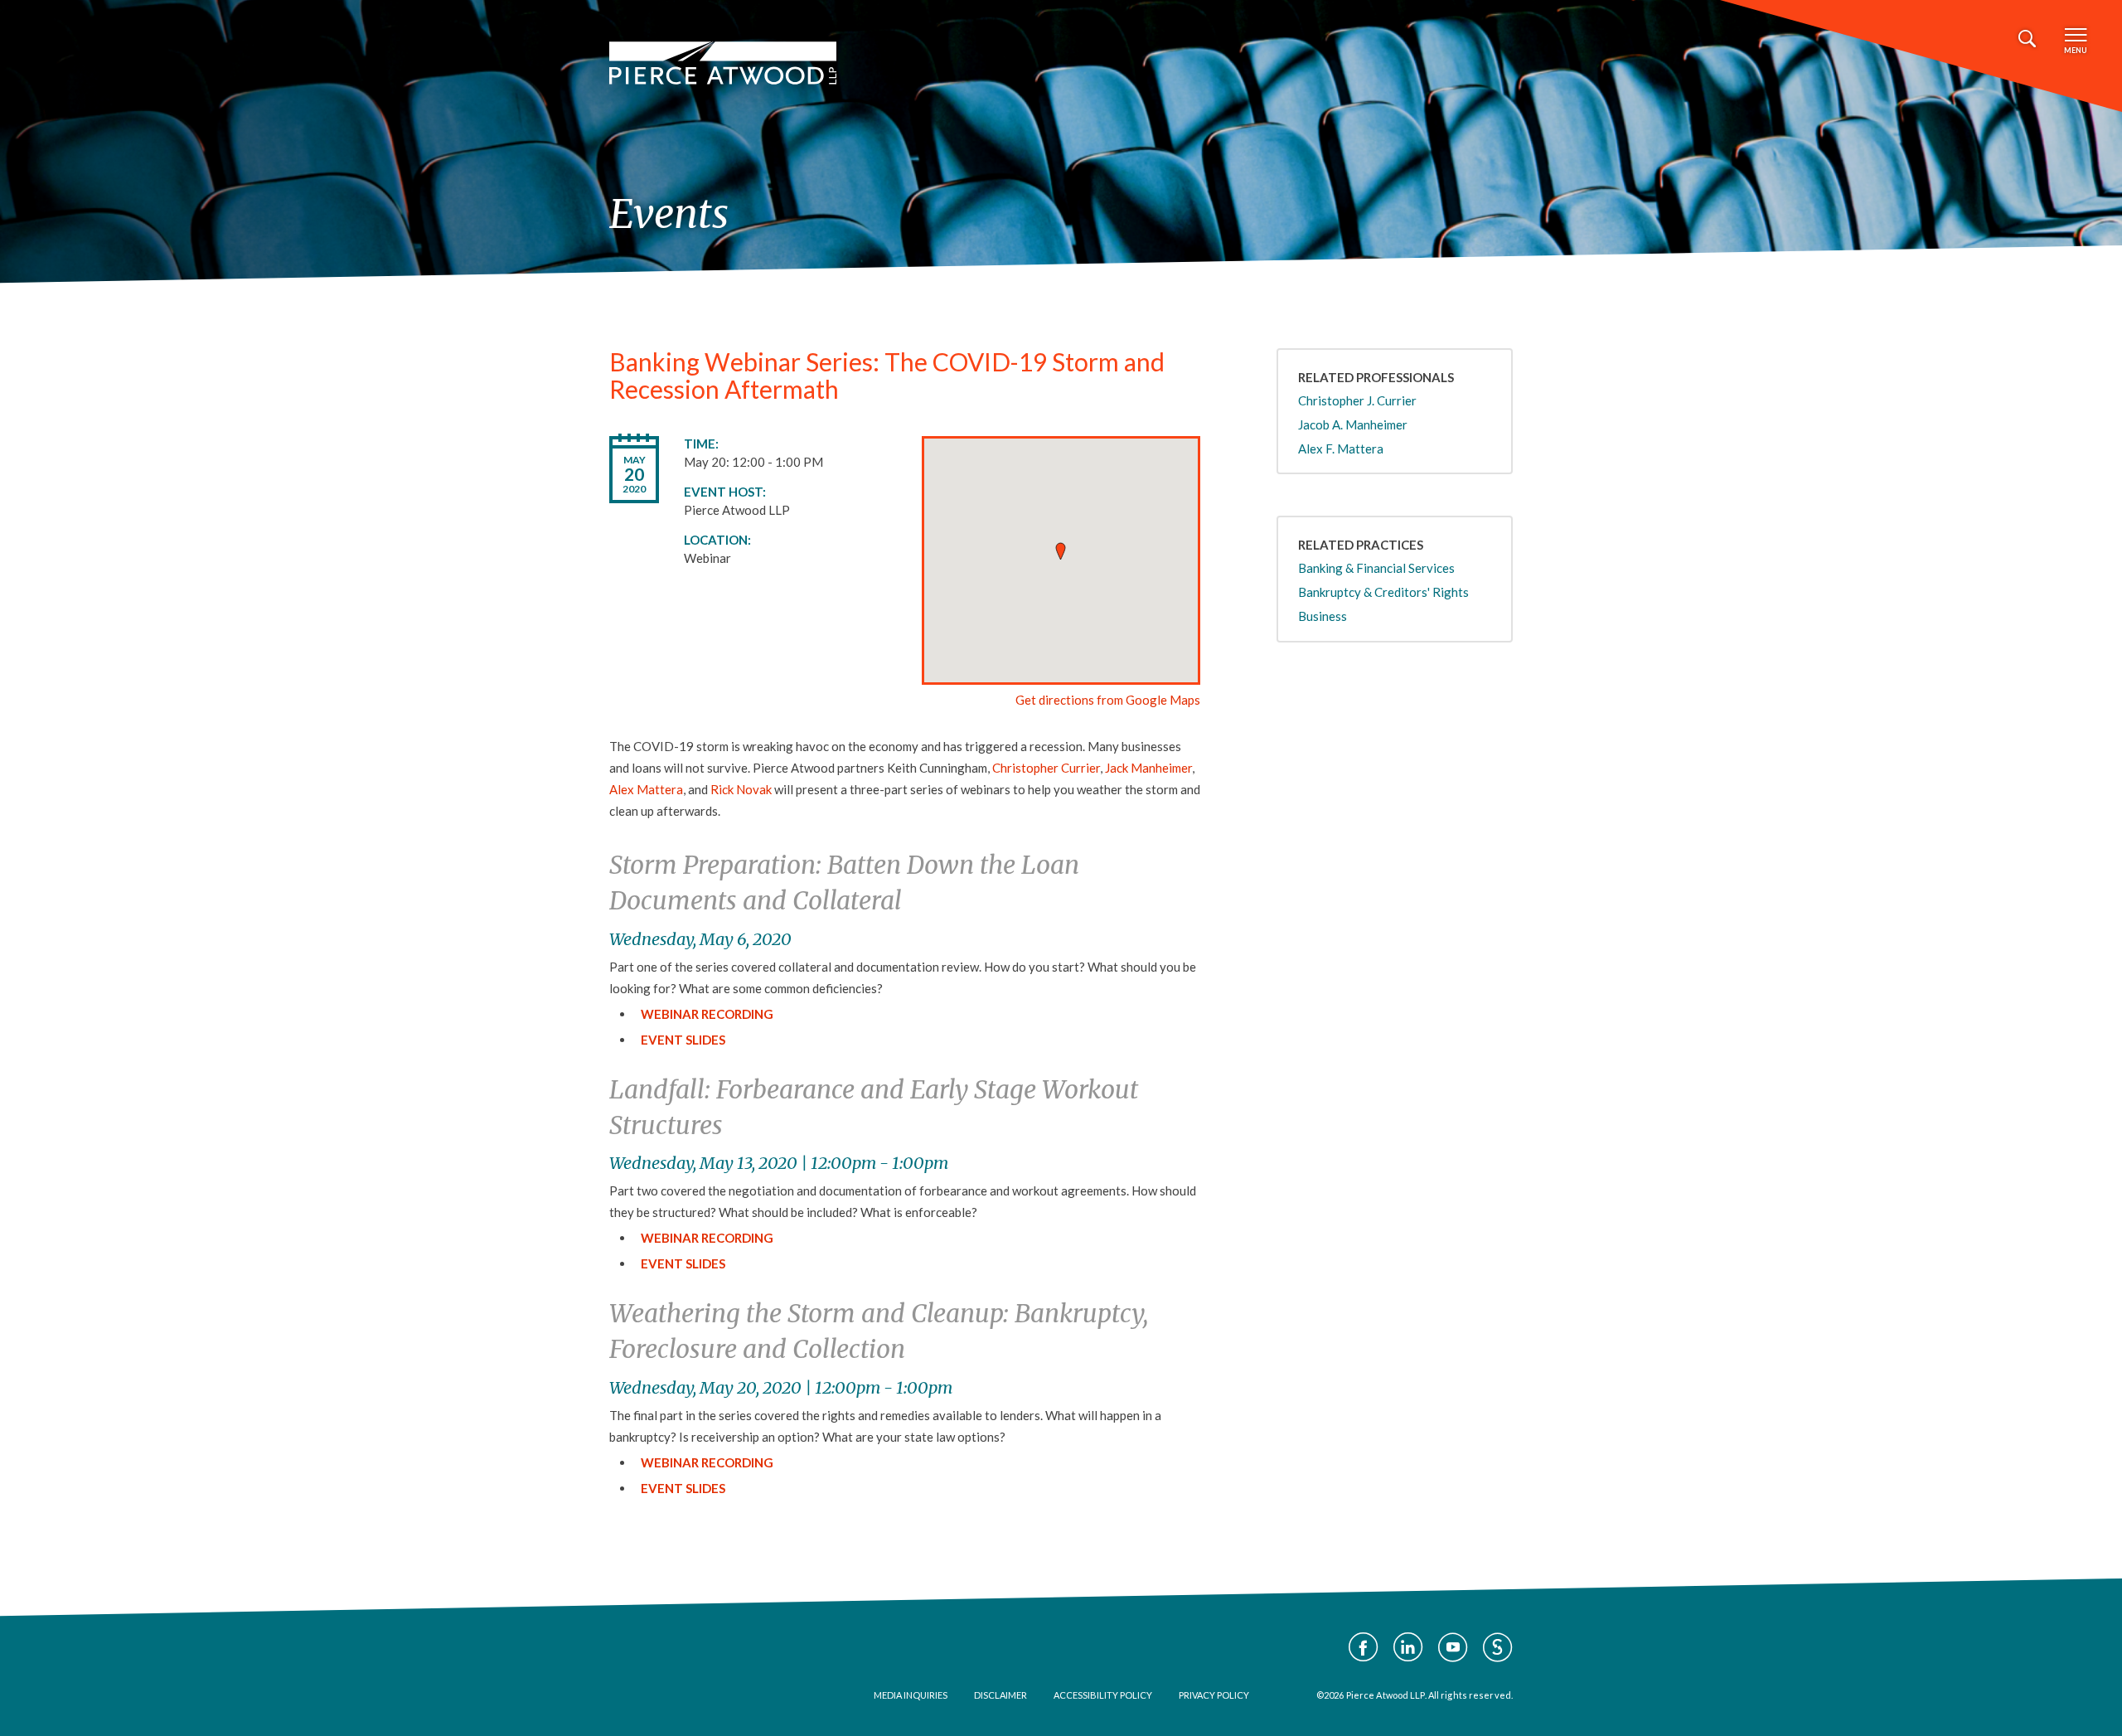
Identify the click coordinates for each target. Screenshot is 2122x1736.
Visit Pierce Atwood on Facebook (1364, 1647)
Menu (2076, 50)
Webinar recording (707, 1238)
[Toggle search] (2027, 39)
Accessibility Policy (1103, 1695)
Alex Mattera (646, 789)
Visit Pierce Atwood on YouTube (1453, 1647)
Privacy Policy (1214, 1695)
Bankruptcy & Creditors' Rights (1383, 592)
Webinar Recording (707, 1014)
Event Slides (683, 1040)
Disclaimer (1000, 1695)
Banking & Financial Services (1376, 568)
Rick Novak (741, 789)
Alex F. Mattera (1341, 449)
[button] (1061, 551)
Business (1323, 616)
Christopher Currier (1046, 768)
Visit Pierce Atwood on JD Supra (1498, 1647)
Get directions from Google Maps (1108, 700)
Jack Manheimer (1148, 768)
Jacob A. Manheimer (1353, 424)
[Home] (723, 63)
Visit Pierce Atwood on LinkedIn (1408, 1647)
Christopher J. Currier (1357, 400)
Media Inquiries (911, 1695)
